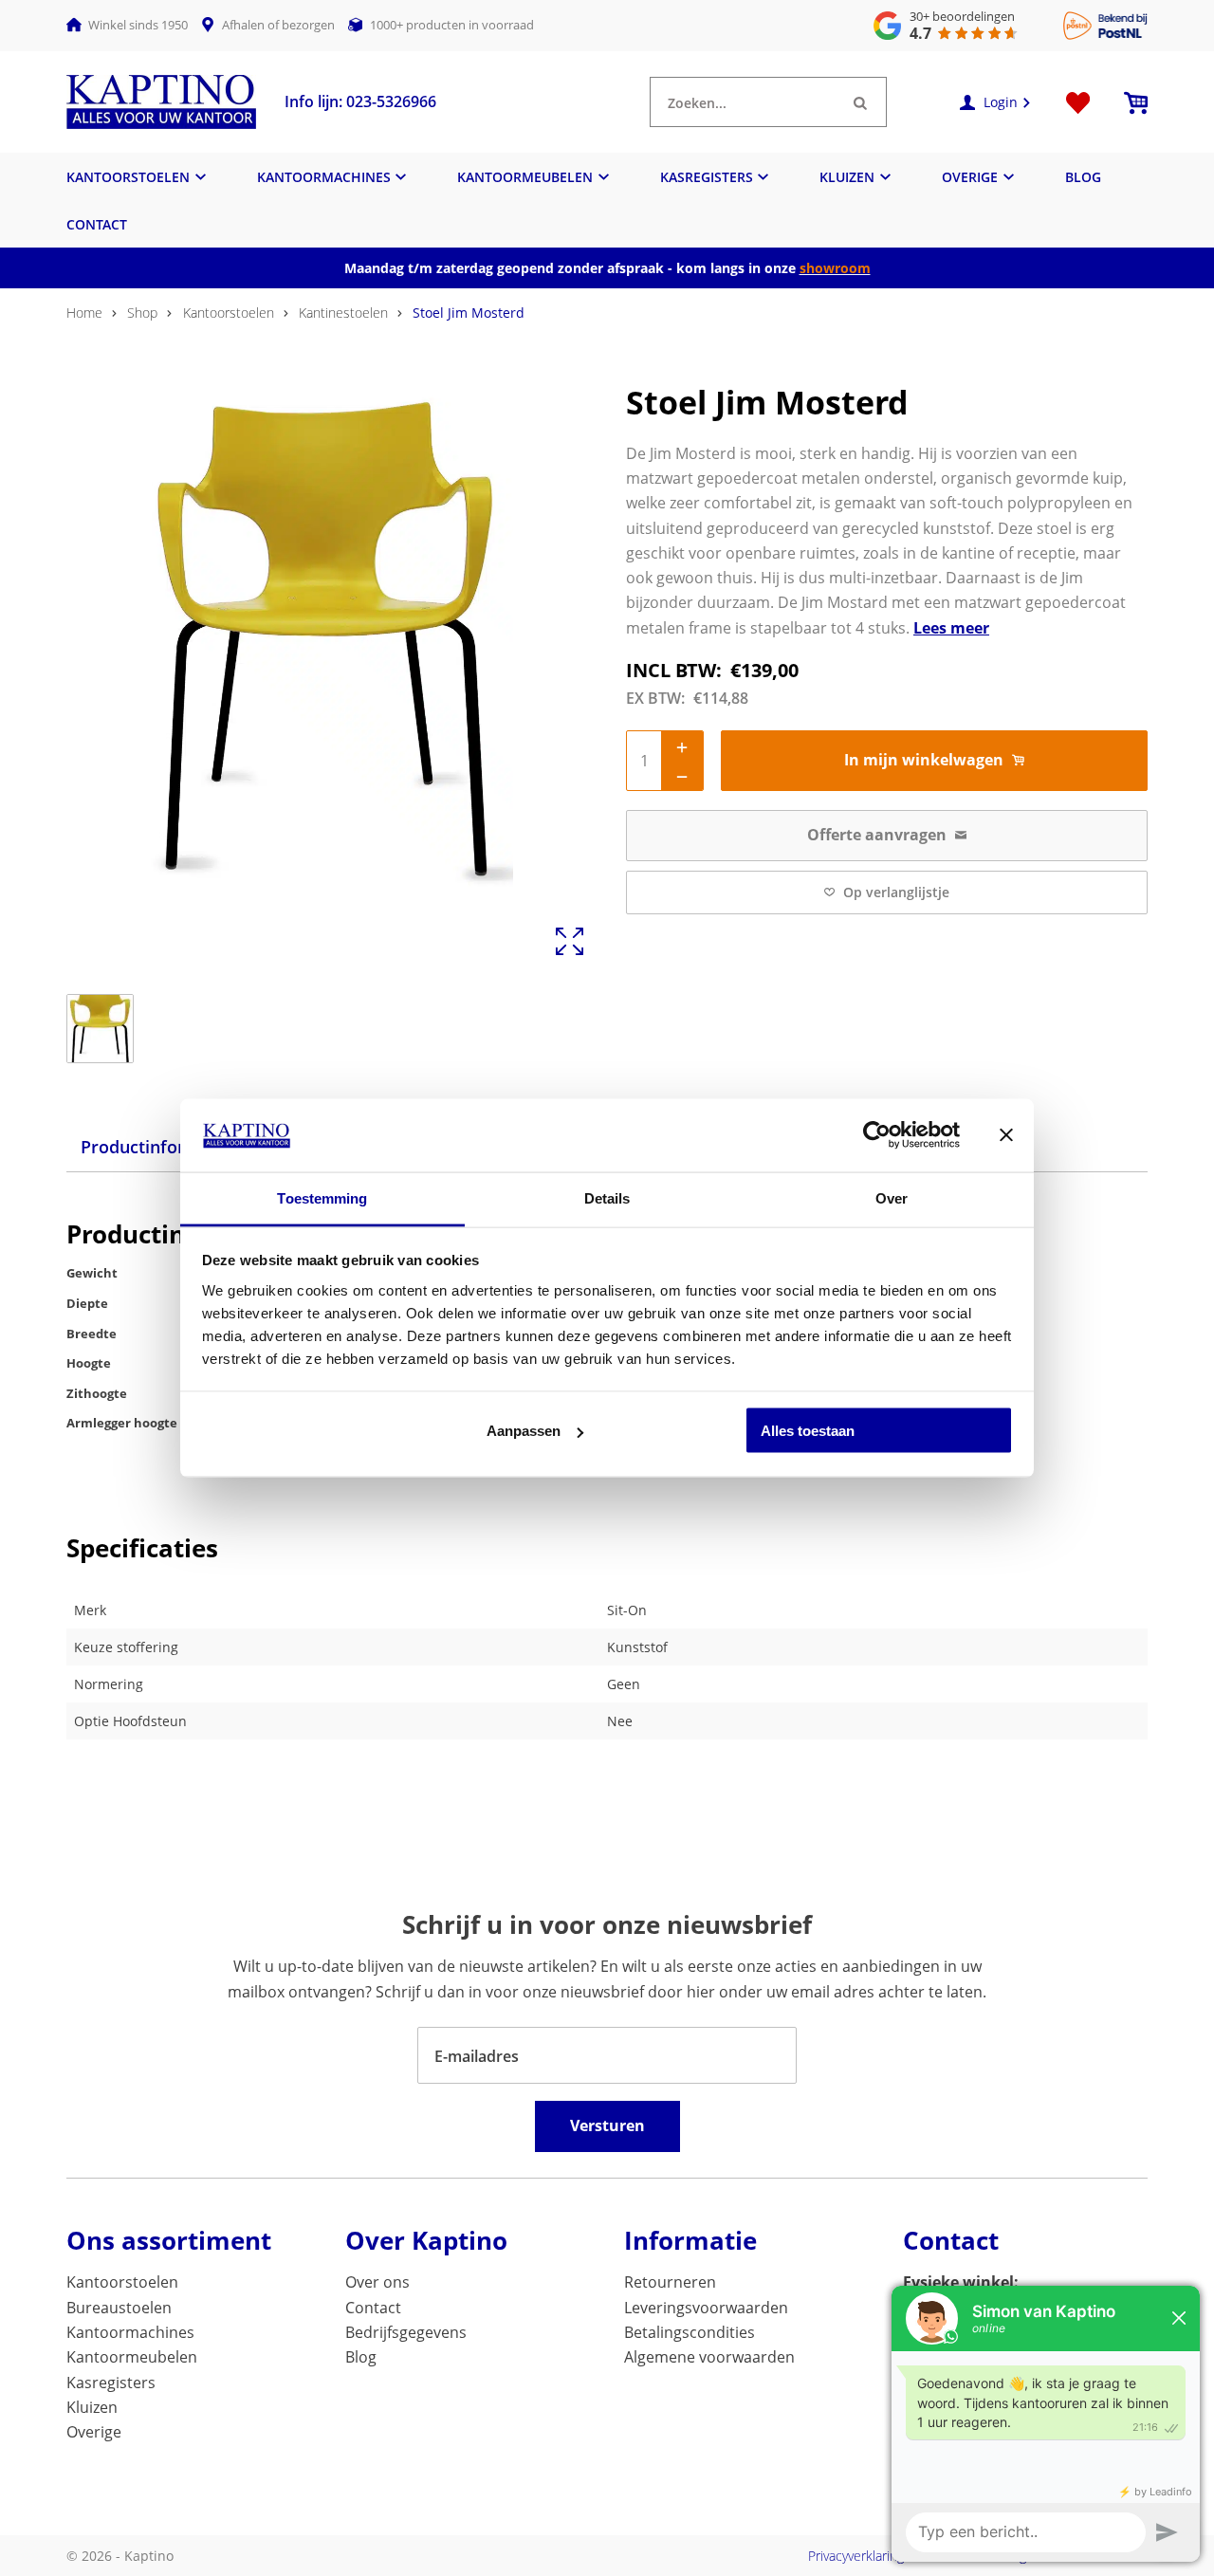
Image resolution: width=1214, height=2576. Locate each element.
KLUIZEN (847, 177)
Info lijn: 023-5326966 (360, 101)
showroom (835, 268)
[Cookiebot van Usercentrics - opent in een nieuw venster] (877, 1135)
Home (84, 313)
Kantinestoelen (343, 313)
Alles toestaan (808, 1431)
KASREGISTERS (707, 177)
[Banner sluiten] (1006, 1135)
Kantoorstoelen (229, 313)
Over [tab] (892, 1197)
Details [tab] (607, 1197)
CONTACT (97, 224)
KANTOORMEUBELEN (525, 177)
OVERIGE (970, 177)
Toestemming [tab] (322, 1197)
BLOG (1083, 177)
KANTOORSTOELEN (128, 177)
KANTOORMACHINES (324, 177)
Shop (142, 313)
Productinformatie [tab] (156, 1147)
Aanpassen (524, 1431)
